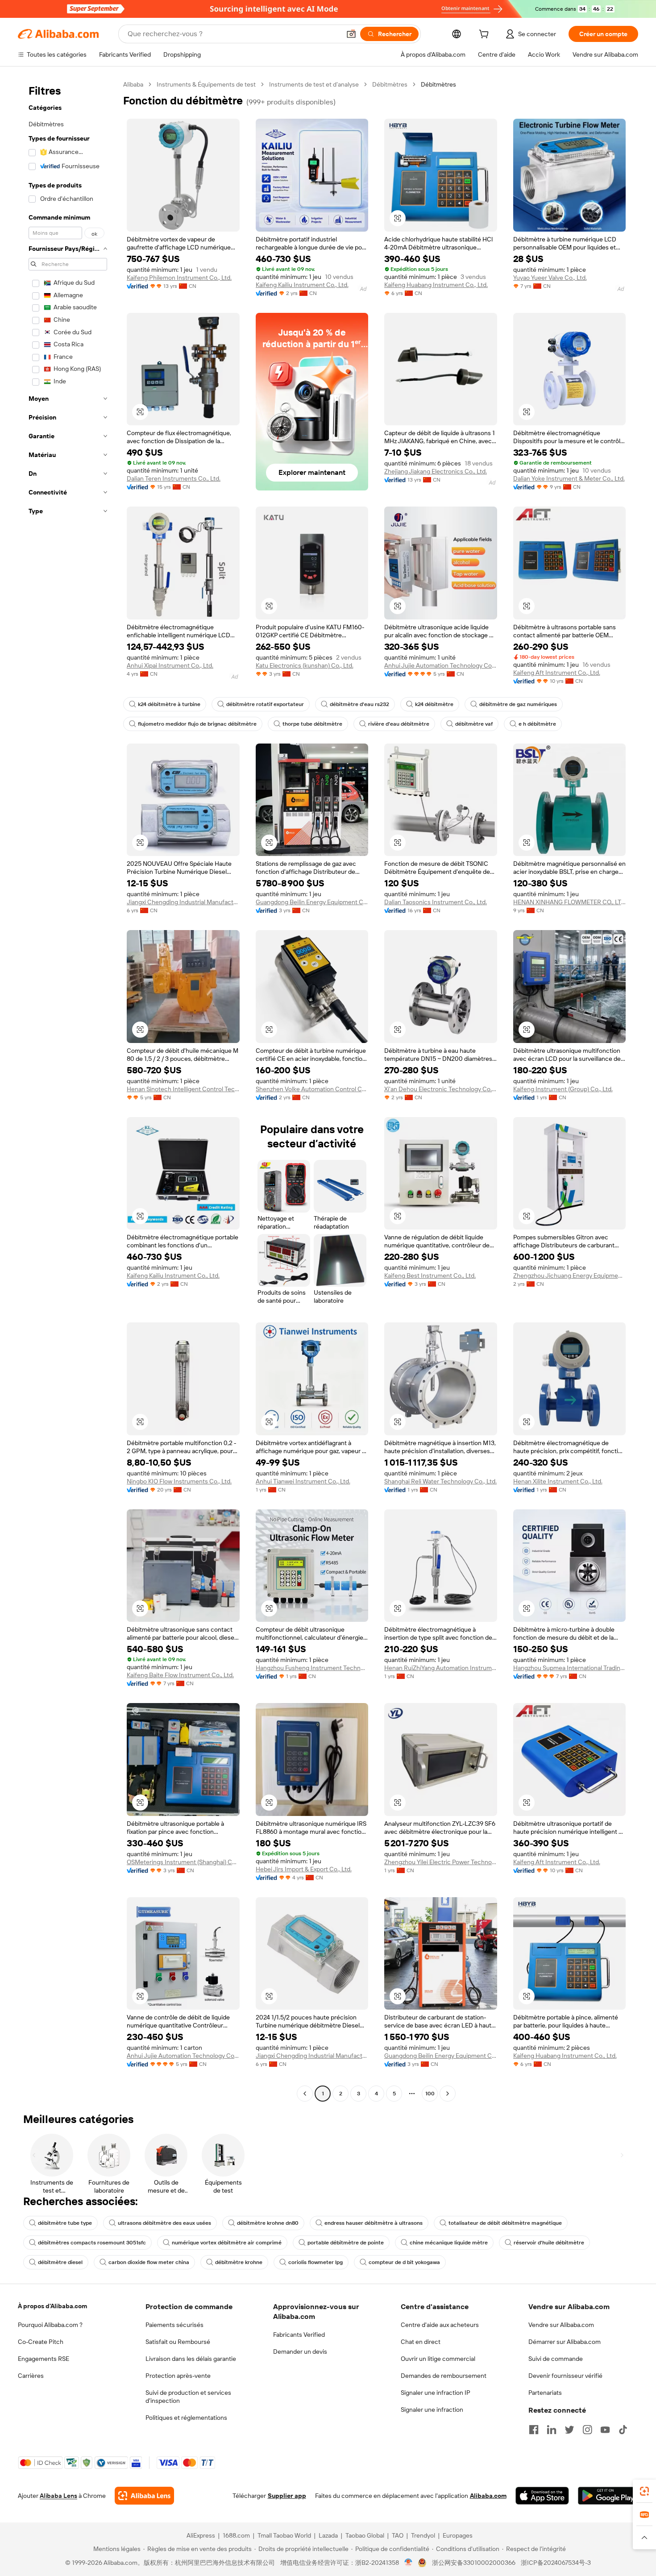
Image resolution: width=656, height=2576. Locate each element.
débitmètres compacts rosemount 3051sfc (92, 2243)
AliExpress (201, 2535)
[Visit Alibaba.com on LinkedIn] (552, 2430)
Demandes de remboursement (444, 2376)
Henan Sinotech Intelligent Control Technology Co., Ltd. (183, 1089)
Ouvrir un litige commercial (438, 2359)
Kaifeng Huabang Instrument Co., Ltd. (436, 285)
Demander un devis (300, 2352)
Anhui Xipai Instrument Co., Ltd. (170, 665)
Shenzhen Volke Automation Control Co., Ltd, (312, 1089)
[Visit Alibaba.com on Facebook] (534, 2430)
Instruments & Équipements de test (206, 84)
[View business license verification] (409, 2563)
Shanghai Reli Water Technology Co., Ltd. (440, 1481)
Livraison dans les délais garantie (191, 2359)
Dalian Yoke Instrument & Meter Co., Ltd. (569, 478)
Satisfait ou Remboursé (178, 2342)
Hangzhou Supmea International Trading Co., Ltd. (570, 1668)
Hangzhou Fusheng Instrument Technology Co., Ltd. (312, 1668)
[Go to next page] (448, 2094)
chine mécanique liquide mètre (449, 2243)
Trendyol (423, 2535)
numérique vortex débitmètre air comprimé (227, 2243)
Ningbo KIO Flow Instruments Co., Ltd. (179, 1481)
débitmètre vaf (474, 724)
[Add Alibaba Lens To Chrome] (144, 2496)
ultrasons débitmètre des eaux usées (164, 2223)
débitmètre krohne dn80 (268, 2223)
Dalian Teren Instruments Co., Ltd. (174, 478)
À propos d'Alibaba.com (52, 2306)
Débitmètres (390, 84)
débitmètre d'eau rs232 (359, 704)
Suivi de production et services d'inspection (188, 2397)
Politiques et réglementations (186, 2418)
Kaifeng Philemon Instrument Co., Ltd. (179, 278)
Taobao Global (365, 2535)
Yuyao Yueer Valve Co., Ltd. (550, 278)
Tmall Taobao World (284, 2535)
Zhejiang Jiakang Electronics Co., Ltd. (436, 471)
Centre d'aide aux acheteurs (440, 2325)
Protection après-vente (178, 2376)
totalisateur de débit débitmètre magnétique (505, 2223)
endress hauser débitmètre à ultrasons (374, 2223)
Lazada (328, 2535)
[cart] (486, 35)
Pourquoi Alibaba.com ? (50, 2325)
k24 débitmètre (434, 704)
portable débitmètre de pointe (346, 2243)
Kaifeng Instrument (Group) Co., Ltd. (563, 1089)
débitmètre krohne (239, 2262)
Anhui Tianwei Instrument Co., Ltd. (303, 1481)
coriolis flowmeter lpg (316, 2262)
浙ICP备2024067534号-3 (556, 2563)
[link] (644, 2491)
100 (430, 2094)
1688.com (236, 2535)
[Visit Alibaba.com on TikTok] (623, 2430)
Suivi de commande (556, 2359)
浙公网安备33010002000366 (474, 2563)
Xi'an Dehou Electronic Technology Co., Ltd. (441, 1089)
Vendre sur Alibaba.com (561, 2325)
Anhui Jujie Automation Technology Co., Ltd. (441, 665)
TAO (398, 2535)
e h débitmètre (537, 724)
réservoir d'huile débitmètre (549, 2243)
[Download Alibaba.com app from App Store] (542, 2496)
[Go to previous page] (305, 2094)
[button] (351, 34)
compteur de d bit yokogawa (404, 2262)
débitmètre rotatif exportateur (265, 704)
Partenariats (545, 2393)
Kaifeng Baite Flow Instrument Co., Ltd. (180, 1675)
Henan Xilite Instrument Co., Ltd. (558, 1481)
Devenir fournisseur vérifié (565, 2376)
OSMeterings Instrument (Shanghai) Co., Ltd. (183, 1862)
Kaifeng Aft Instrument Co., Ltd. (557, 673)
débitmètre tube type (65, 2223)
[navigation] (68, 1090)
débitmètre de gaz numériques (518, 704)
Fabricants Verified (299, 2335)
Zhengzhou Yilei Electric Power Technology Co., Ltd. (441, 1862)
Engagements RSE (44, 2359)
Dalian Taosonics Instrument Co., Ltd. (436, 902)
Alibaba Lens (58, 2496)
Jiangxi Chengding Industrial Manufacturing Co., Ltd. (183, 902)
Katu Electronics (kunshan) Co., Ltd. (305, 665)
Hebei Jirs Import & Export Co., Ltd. (304, 1869)
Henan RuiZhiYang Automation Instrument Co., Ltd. (441, 1668)
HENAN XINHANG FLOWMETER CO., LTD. (570, 902)
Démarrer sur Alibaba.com (565, 2342)
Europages (458, 2535)
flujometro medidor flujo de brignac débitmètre (197, 724)
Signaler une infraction (432, 2410)
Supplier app (287, 2496)
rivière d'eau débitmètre (399, 724)
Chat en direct (421, 2342)
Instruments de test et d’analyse (314, 84)
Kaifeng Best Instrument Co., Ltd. (430, 1276)
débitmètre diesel (60, 2262)
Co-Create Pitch (41, 2342)
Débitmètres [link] (438, 84)
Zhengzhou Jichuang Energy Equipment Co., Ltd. (570, 1276)
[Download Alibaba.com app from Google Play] (608, 2496)
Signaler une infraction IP (436, 2393)
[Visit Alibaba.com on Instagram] (587, 2430)
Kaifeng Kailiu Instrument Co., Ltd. (302, 285)
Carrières (31, 2376)
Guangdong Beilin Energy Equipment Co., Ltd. (312, 902)
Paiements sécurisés (174, 2325)
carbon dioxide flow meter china (149, 2262)
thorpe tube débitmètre (312, 724)
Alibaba (133, 84)
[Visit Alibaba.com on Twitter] (569, 2430)
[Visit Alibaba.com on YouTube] (605, 2430)
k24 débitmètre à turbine (169, 704)
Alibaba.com (488, 2496)
